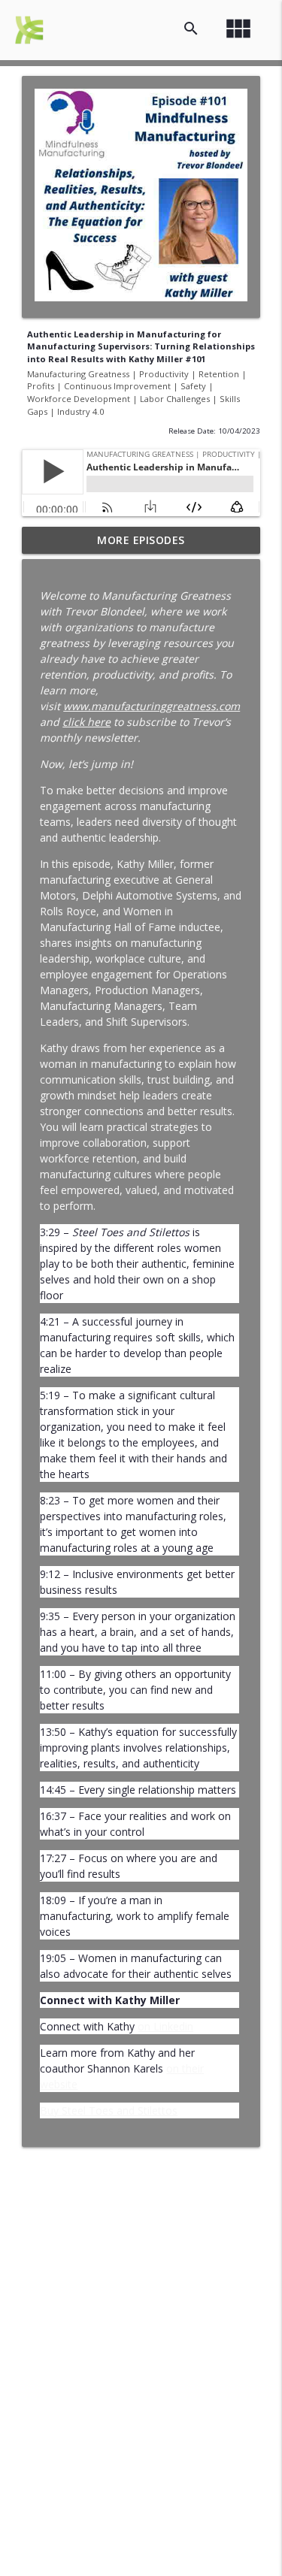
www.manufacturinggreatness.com (152, 706)
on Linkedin (165, 2026)
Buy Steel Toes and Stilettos (109, 2110)
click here (86, 722)
